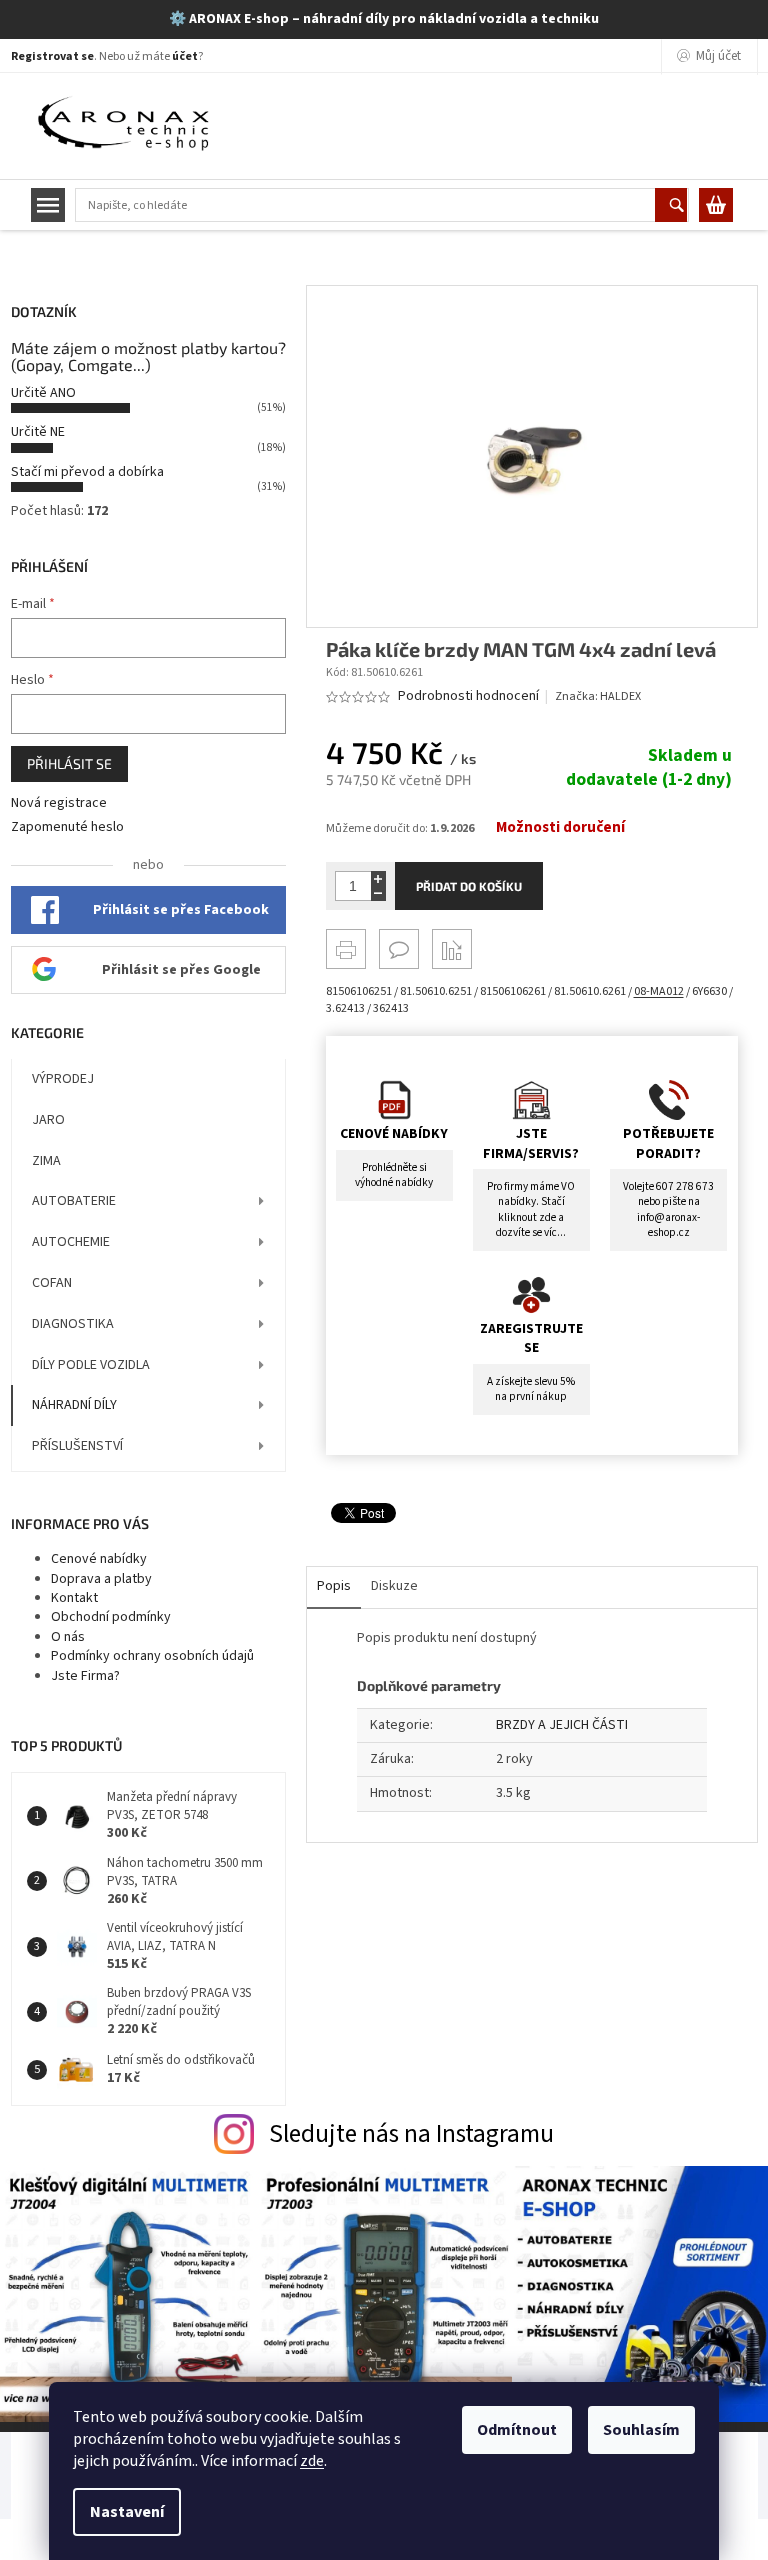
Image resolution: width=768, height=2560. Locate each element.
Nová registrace (59, 803)
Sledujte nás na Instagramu (411, 2134)
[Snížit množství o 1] (378, 893)
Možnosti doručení (560, 828)
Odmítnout (517, 2430)
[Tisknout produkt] (346, 949)
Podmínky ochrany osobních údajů (152, 1656)
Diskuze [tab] (394, 1586)
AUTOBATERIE (74, 1201)
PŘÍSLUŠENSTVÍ (77, 1446)
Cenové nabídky (99, 1559)
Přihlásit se (69, 763)
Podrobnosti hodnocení (468, 696)
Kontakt (74, 1598)
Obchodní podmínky (111, 1617)
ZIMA (46, 1161)
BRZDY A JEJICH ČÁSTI (562, 1725)
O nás (68, 1637)
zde (312, 2461)
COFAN (52, 1283)
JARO (48, 1120)
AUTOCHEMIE (71, 1242)
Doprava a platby (101, 1579)
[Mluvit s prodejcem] (399, 949)
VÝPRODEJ (63, 1079)
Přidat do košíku (469, 886)
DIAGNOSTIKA (73, 1324)
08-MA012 (659, 991)
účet (185, 56)
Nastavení (127, 2512)
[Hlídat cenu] (452, 949)
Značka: (598, 696)
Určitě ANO (43, 393)
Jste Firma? (85, 1676)
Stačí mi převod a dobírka (87, 472)
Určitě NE (38, 432)
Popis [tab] (334, 1586)
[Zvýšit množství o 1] (378, 878)
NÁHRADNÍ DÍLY (74, 1405)
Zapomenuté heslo (67, 827)
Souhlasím (641, 2430)
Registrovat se (52, 56)
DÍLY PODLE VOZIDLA (91, 1365)
